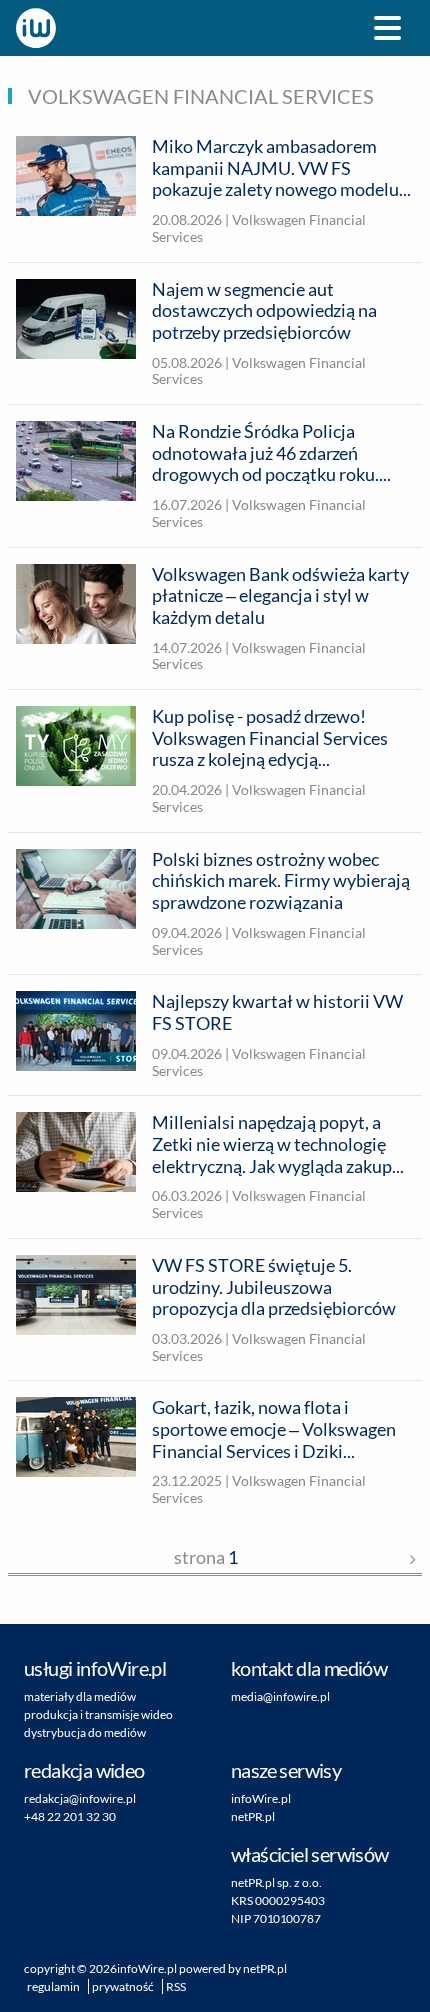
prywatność (123, 1986)
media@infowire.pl (280, 1696)
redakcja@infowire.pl (80, 1798)
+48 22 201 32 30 (70, 1816)
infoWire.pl (261, 1798)
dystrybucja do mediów (85, 1732)
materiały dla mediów (80, 1696)
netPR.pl (253, 1816)
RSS (176, 1986)
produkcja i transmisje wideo (98, 1714)
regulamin (53, 1986)
